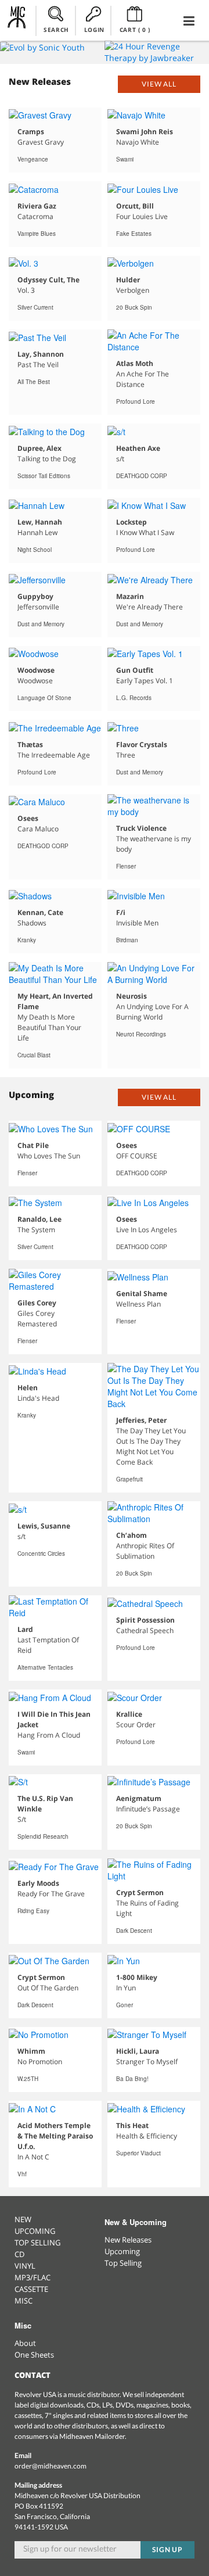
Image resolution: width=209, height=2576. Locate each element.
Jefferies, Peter (141, 1420)
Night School (35, 550)
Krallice (129, 1714)
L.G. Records (134, 698)
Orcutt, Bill (135, 206)
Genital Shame (142, 1294)
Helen (28, 1388)
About (25, 2343)
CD (19, 2254)
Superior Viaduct (138, 2153)
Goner (125, 2005)
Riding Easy (33, 1911)
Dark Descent (134, 1931)
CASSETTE (31, 2289)
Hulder (128, 280)
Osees (28, 818)
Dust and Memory (41, 624)
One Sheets (34, 2355)
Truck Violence (141, 828)
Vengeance (33, 159)
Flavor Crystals (142, 745)
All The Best (34, 382)
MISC (24, 2301)
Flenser (126, 866)
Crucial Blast (34, 1055)
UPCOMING (35, 2231)
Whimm (31, 2051)
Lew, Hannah (40, 522)
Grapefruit (129, 1479)
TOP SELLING (37, 2243)
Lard (25, 1629)
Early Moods (38, 1883)
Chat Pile (33, 1145)
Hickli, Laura (138, 2051)
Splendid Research (43, 1836)
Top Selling (123, 2263)
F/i (121, 912)
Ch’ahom (131, 1535)
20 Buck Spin (134, 307)
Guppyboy (35, 596)
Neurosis (131, 996)
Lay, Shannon (41, 354)
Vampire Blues (37, 234)
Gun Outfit (135, 670)
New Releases (128, 2240)
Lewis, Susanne (44, 1526)
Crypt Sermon (140, 1892)
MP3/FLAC (33, 2277)
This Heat (132, 2125)
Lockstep (131, 522)
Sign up (168, 2550)
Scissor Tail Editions (44, 476)
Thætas (30, 745)
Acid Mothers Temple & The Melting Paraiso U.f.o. (55, 2136)
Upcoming (122, 2251)
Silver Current (35, 307)
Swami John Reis (145, 132)
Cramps (31, 132)
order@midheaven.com (51, 2466)
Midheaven (17, 20)
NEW (23, 2219)
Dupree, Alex (39, 448)
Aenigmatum (139, 1798)
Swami (125, 159)
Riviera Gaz (37, 206)
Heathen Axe (138, 448)
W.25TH (28, 2079)
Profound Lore (136, 401)
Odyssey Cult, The (48, 280)
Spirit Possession (145, 1620)
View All (159, 84)
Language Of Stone (44, 698)
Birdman (127, 940)
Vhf (22, 2174)
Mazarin (130, 596)
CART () (135, 30)
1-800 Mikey (137, 1977)
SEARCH (56, 30)
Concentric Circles (41, 1554)
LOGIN (94, 30)
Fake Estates (134, 234)
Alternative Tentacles (45, 1667)
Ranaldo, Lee (39, 1219)
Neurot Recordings (141, 1034)
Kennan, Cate (40, 912)
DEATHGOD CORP (142, 476)
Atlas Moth (135, 363)
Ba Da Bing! (132, 2079)
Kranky (27, 940)
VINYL (25, 2266)
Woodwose (36, 670)
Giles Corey (37, 1303)
